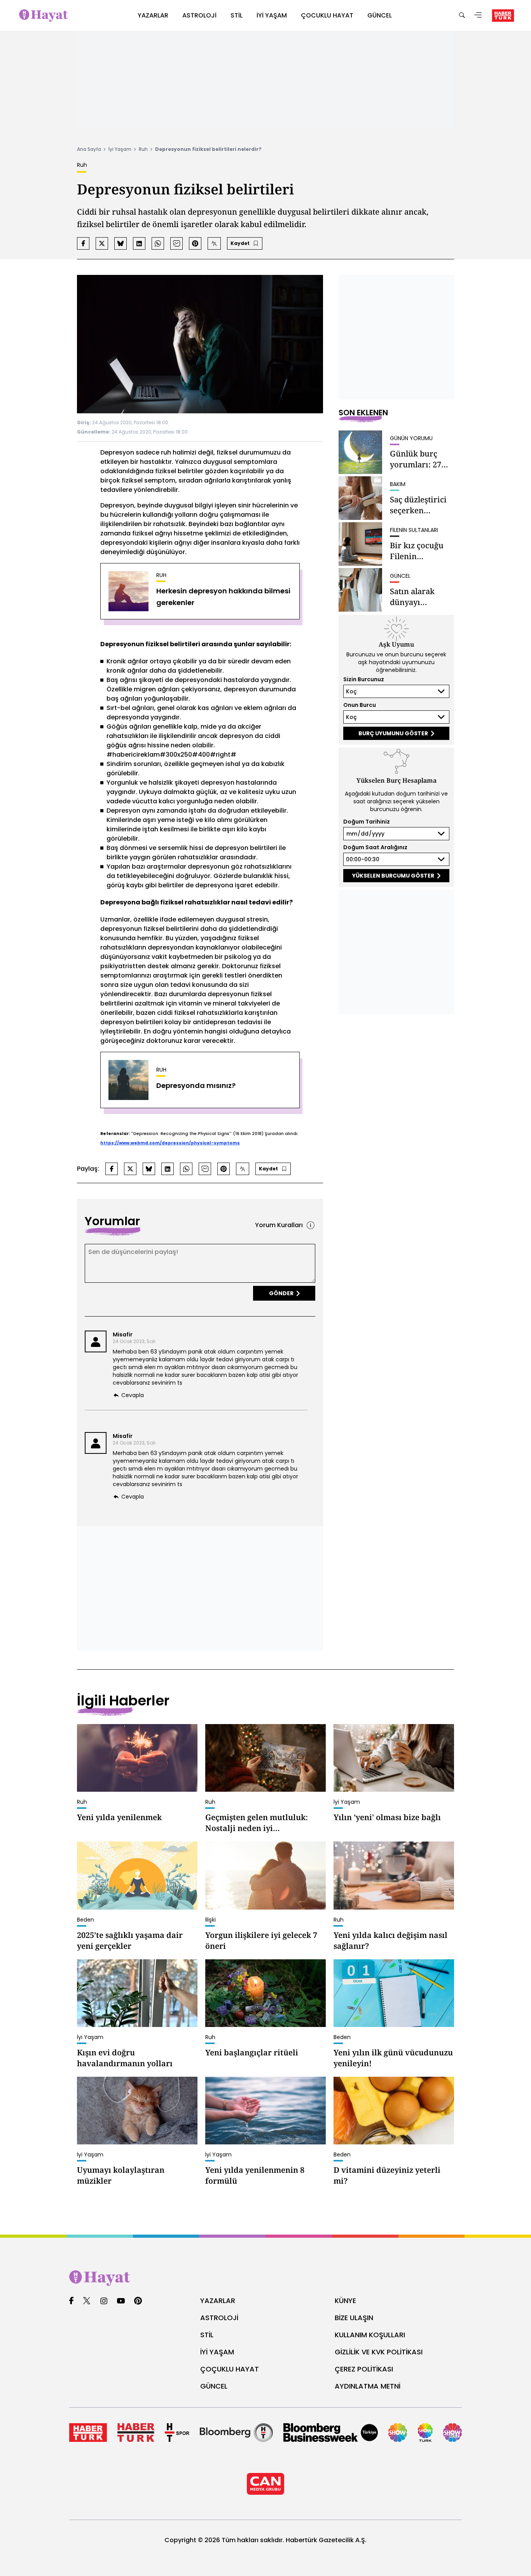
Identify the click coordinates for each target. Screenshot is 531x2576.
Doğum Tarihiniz (367, 822)
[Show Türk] (425, 2433)
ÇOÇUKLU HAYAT (230, 2369)
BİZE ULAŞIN (354, 2318)
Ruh (143, 149)
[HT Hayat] (265, 2278)
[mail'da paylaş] (176, 243)
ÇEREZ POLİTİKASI (364, 2369)
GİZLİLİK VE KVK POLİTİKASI (379, 2352)
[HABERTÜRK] (503, 16)
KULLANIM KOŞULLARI (370, 2335)
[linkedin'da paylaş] (139, 243)
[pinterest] (138, 2301)
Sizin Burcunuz (364, 679)
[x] (87, 2301)
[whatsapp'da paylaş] (158, 243)
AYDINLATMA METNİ (368, 2386)
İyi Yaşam (120, 149)
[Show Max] (452, 2433)
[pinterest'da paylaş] (195, 243)
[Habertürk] (88, 2433)
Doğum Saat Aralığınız (375, 847)
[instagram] (104, 2301)
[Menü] (478, 16)
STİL (207, 2335)
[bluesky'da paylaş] (121, 243)
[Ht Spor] (177, 2433)
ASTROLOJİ (219, 2318)
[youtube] (121, 2301)
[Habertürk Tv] (136, 2433)
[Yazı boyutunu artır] (214, 243)
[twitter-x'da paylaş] (102, 243)
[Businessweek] (331, 2433)
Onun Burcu (360, 705)
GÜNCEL (214, 2386)
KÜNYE (345, 2301)
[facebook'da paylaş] (83, 243)
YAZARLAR (218, 2301)
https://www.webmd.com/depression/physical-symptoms (170, 1143)
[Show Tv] (398, 2433)
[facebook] (71, 2301)
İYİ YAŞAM (217, 2352)
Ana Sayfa (89, 149)
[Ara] (462, 16)
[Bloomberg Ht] (236, 2433)
